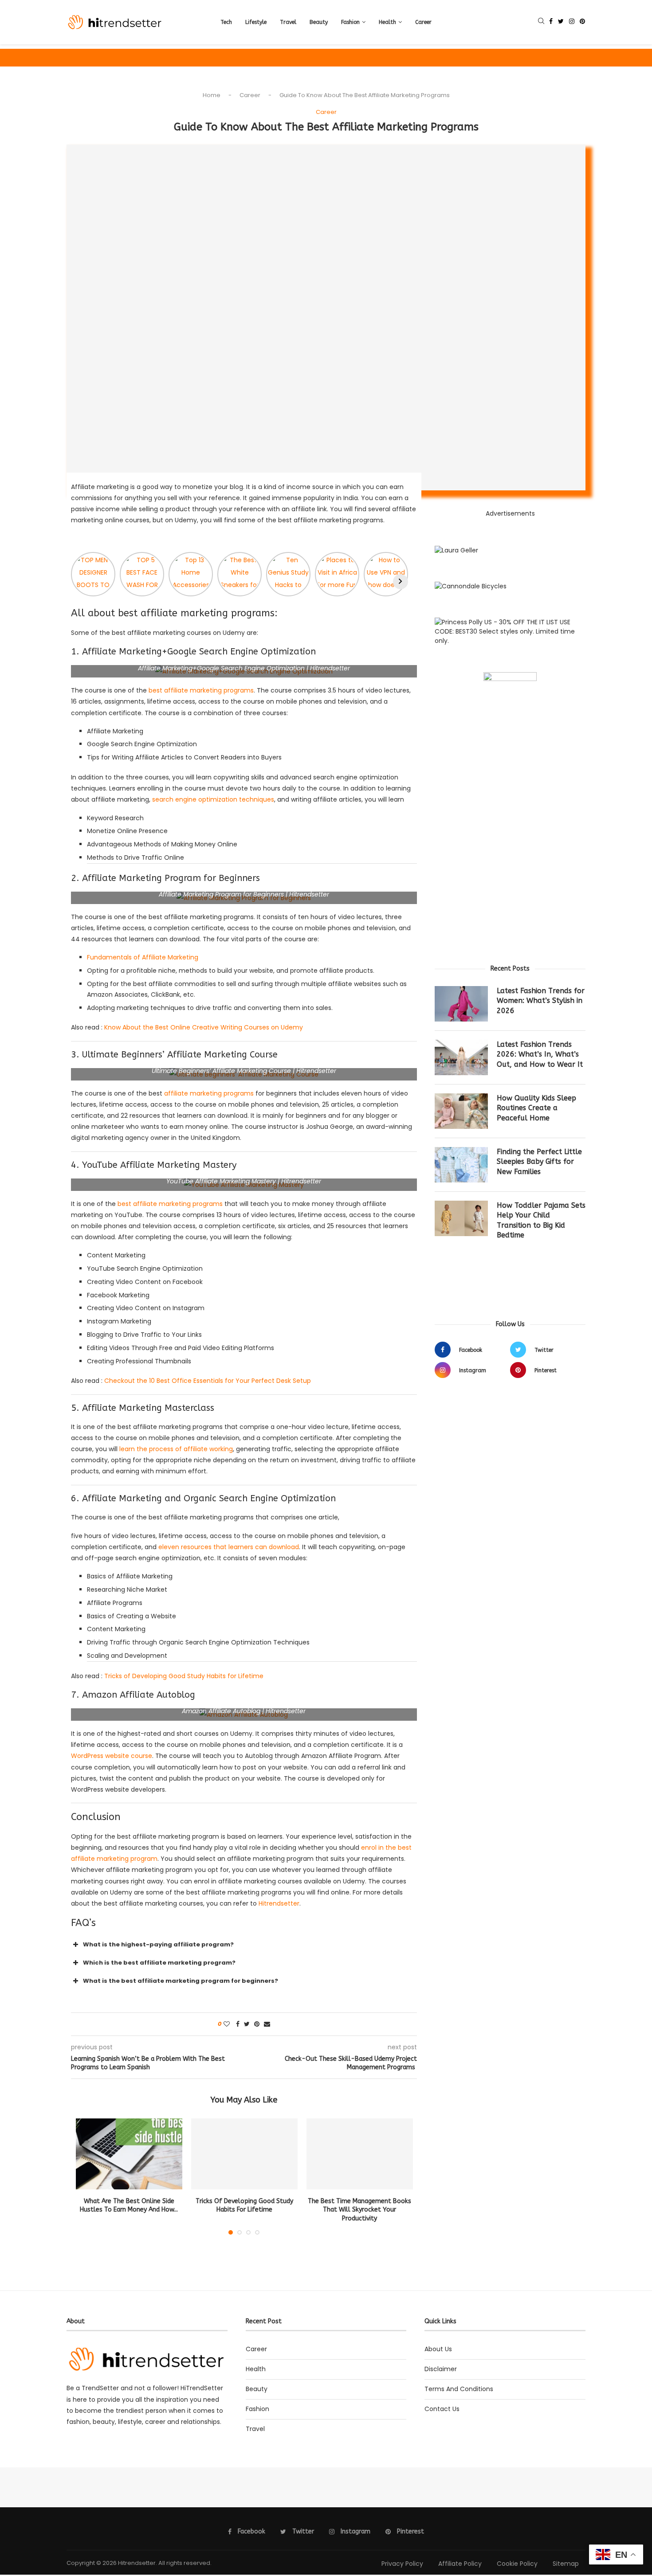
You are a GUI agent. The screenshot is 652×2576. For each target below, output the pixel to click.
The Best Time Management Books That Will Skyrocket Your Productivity (359, 2210)
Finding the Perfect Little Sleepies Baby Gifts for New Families (539, 1162)
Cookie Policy (517, 2564)
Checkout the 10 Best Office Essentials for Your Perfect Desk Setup (208, 1381)
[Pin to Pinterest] (257, 2024)
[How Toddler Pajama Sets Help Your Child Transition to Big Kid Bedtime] (461, 1218)
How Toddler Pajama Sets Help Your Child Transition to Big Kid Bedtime (541, 1220)
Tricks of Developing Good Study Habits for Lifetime (184, 1676)
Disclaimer (441, 2369)
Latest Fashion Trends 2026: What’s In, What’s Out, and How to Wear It (540, 1054)
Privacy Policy (402, 2564)
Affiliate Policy (460, 2564)
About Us (438, 2349)
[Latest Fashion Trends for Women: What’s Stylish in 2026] (461, 1004)
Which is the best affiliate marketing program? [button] (159, 1963)
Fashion (350, 22)
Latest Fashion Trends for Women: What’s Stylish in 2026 (541, 1001)
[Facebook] (551, 22)
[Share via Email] (267, 2024)
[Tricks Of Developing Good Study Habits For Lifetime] (244, 2154)
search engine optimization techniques (213, 799)
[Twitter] (561, 22)
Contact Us (442, 2409)
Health (387, 22)
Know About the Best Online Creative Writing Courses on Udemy (204, 1027)
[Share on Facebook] (238, 2024)
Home (212, 95)
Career (423, 22)
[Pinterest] (582, 22)
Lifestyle (256, 22)
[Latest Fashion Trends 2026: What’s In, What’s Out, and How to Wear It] (461, 1057)
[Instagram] (572, 22)
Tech (226, 22)
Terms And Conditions (459, 2389)
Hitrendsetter (279, 1903)
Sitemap (566, 2564)
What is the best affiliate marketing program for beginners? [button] (181, 1981)
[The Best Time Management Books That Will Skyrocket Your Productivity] (360, 2154)
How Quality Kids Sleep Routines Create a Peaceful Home (536, 1108)
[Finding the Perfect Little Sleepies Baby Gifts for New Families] (461, 1165)
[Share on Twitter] (247, 2024)
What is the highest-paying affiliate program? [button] (158, 1944)
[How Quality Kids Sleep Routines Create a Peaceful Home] (461, 1111)
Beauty (319, 22)
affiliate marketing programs (209, 1093)
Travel (288, 22)
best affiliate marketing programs (201, 690)
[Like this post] (227, 2024)
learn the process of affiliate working (176, 1449)
